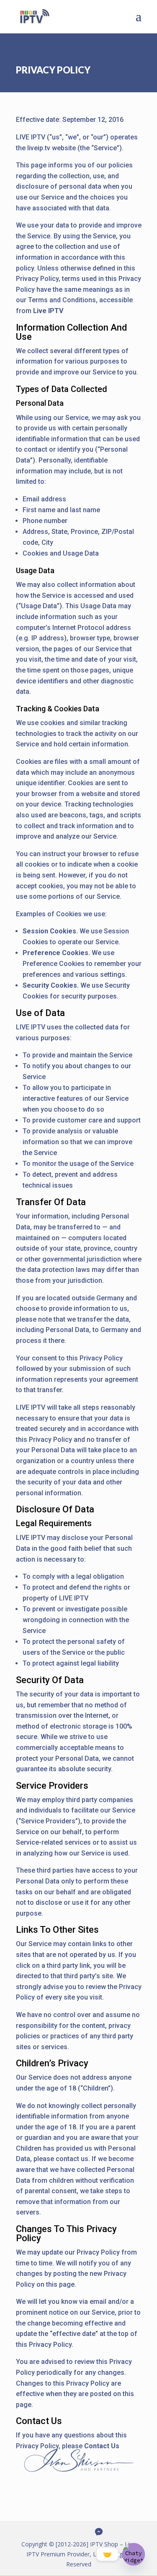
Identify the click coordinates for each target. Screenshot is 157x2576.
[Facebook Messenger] (99, 2532)
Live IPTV (48, 311)
